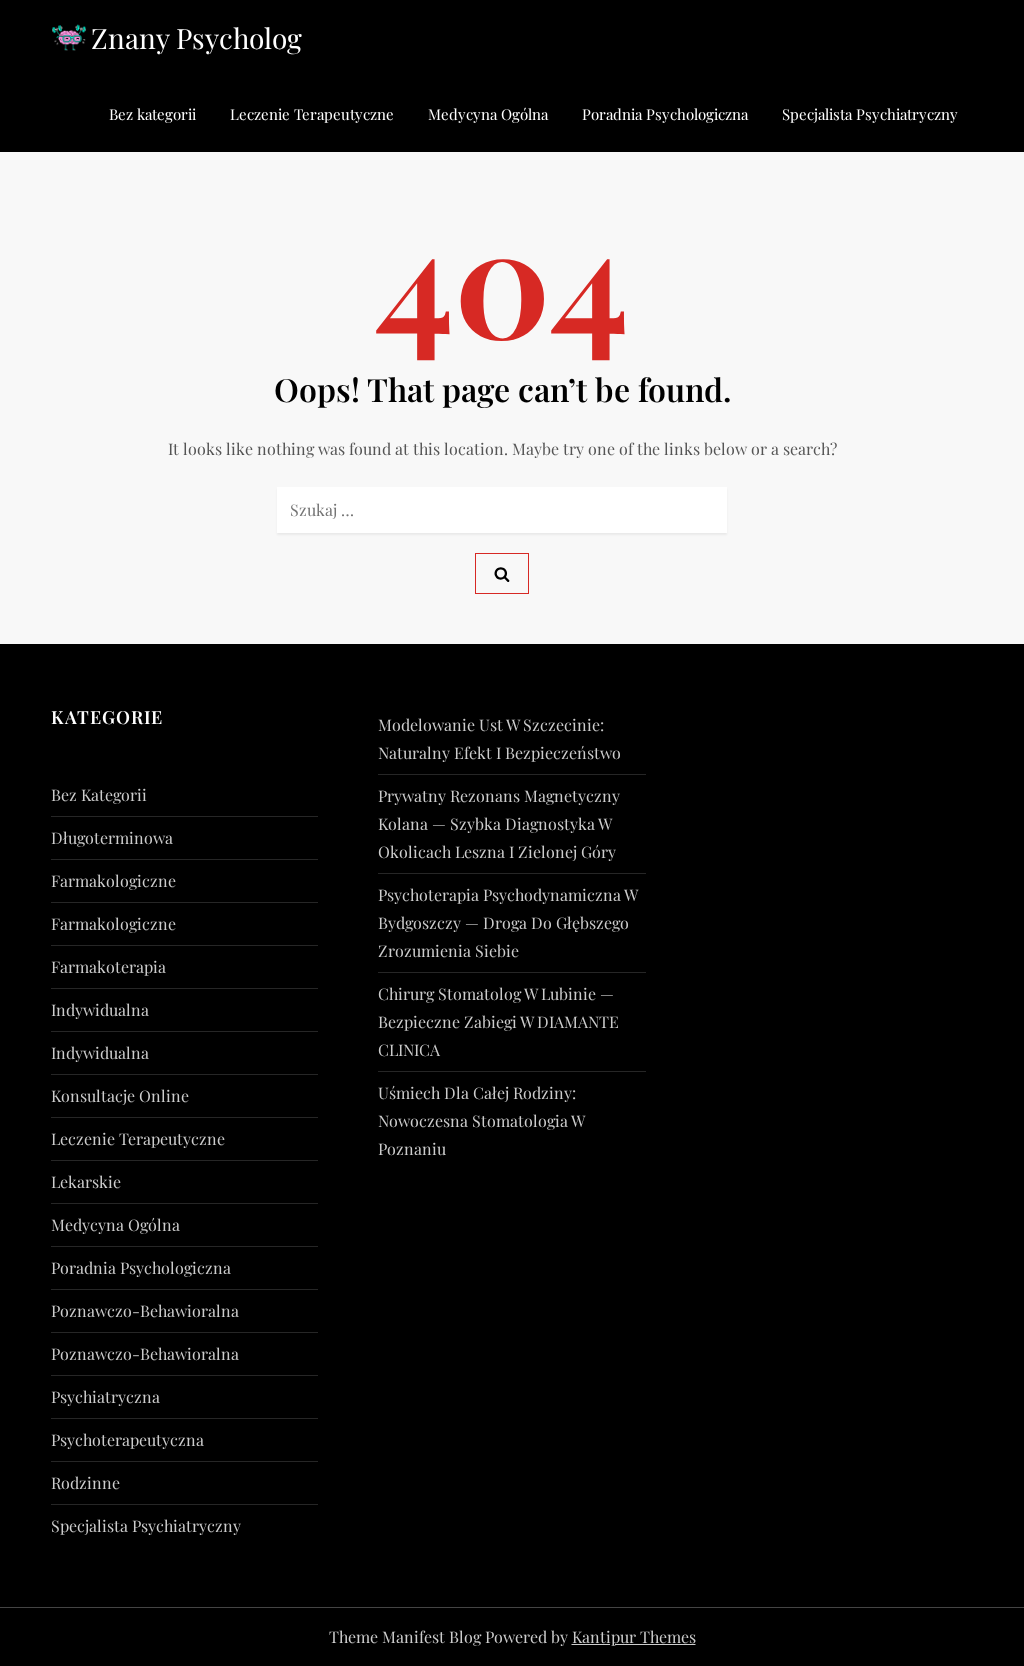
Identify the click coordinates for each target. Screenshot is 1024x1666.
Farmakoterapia (108, 966)
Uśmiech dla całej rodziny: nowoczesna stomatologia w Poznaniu (481, 1120)
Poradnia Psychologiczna (665, 114)
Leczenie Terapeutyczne (312, 114)
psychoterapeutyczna (127, 1439)
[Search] (502, 573)
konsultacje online (120, 1095)
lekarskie (86, 1181)
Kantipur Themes (634, 1636)
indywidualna (100, 1009)
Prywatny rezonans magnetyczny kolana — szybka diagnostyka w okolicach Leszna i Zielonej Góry (499, 823)
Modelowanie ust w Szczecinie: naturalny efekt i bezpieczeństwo (499, 738)
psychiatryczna (105, 1396)
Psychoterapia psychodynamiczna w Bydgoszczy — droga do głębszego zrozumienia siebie (507, 922)
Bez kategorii (152, 114)
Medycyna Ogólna (488, 114)
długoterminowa (112, 837)
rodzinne (85, 1482)
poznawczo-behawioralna (145, 1310)
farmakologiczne (113, 880)
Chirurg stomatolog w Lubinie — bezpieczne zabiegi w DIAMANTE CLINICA (498, 1021)
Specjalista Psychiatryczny (870, 114)
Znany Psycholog (196, 37)
